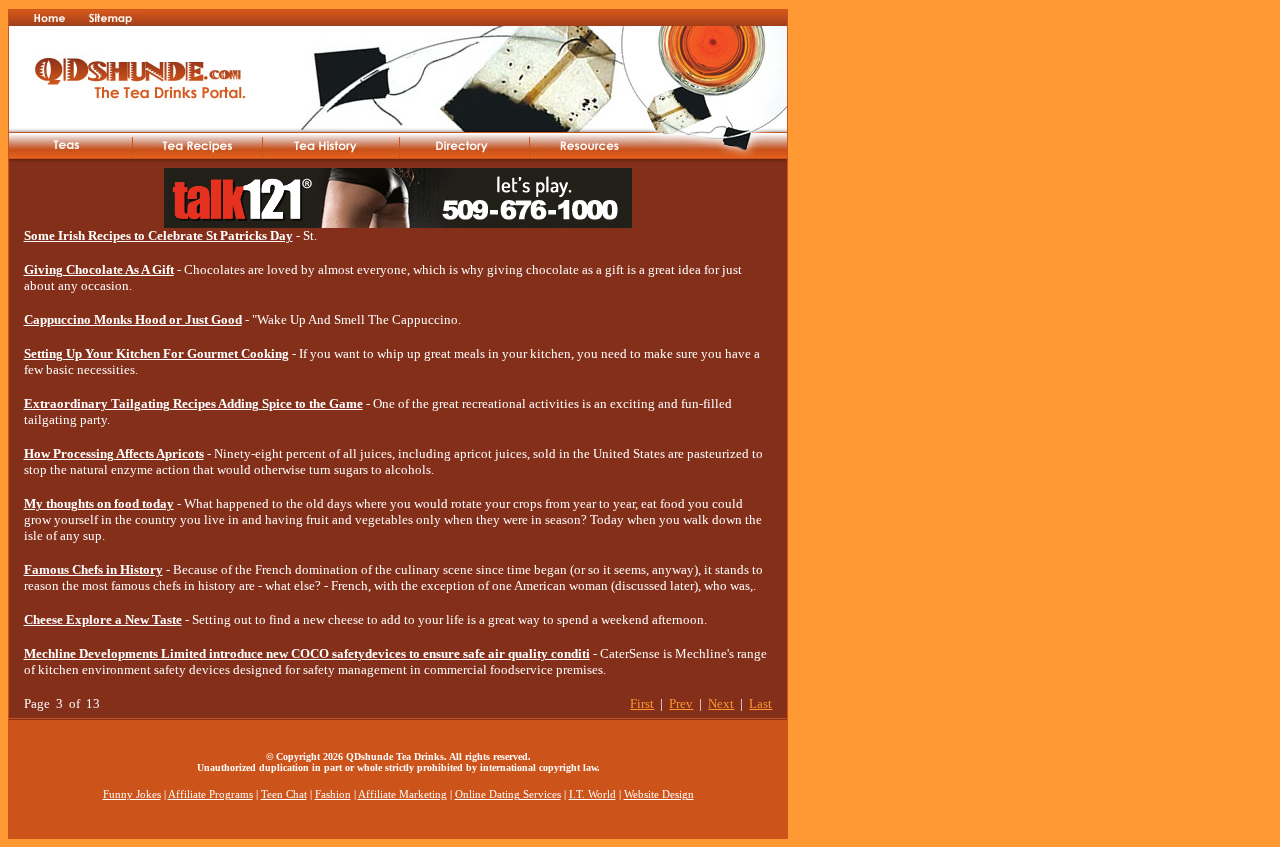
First (642, 703)
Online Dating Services (508, 794)
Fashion (333, 794)
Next (721, 703)
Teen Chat (284, 794)
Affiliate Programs (210, 794)
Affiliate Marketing (402, 794)
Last (760, 703)
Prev (681, 703)
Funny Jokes (132, 794)
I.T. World (592, 794)
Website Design (659, 794)
